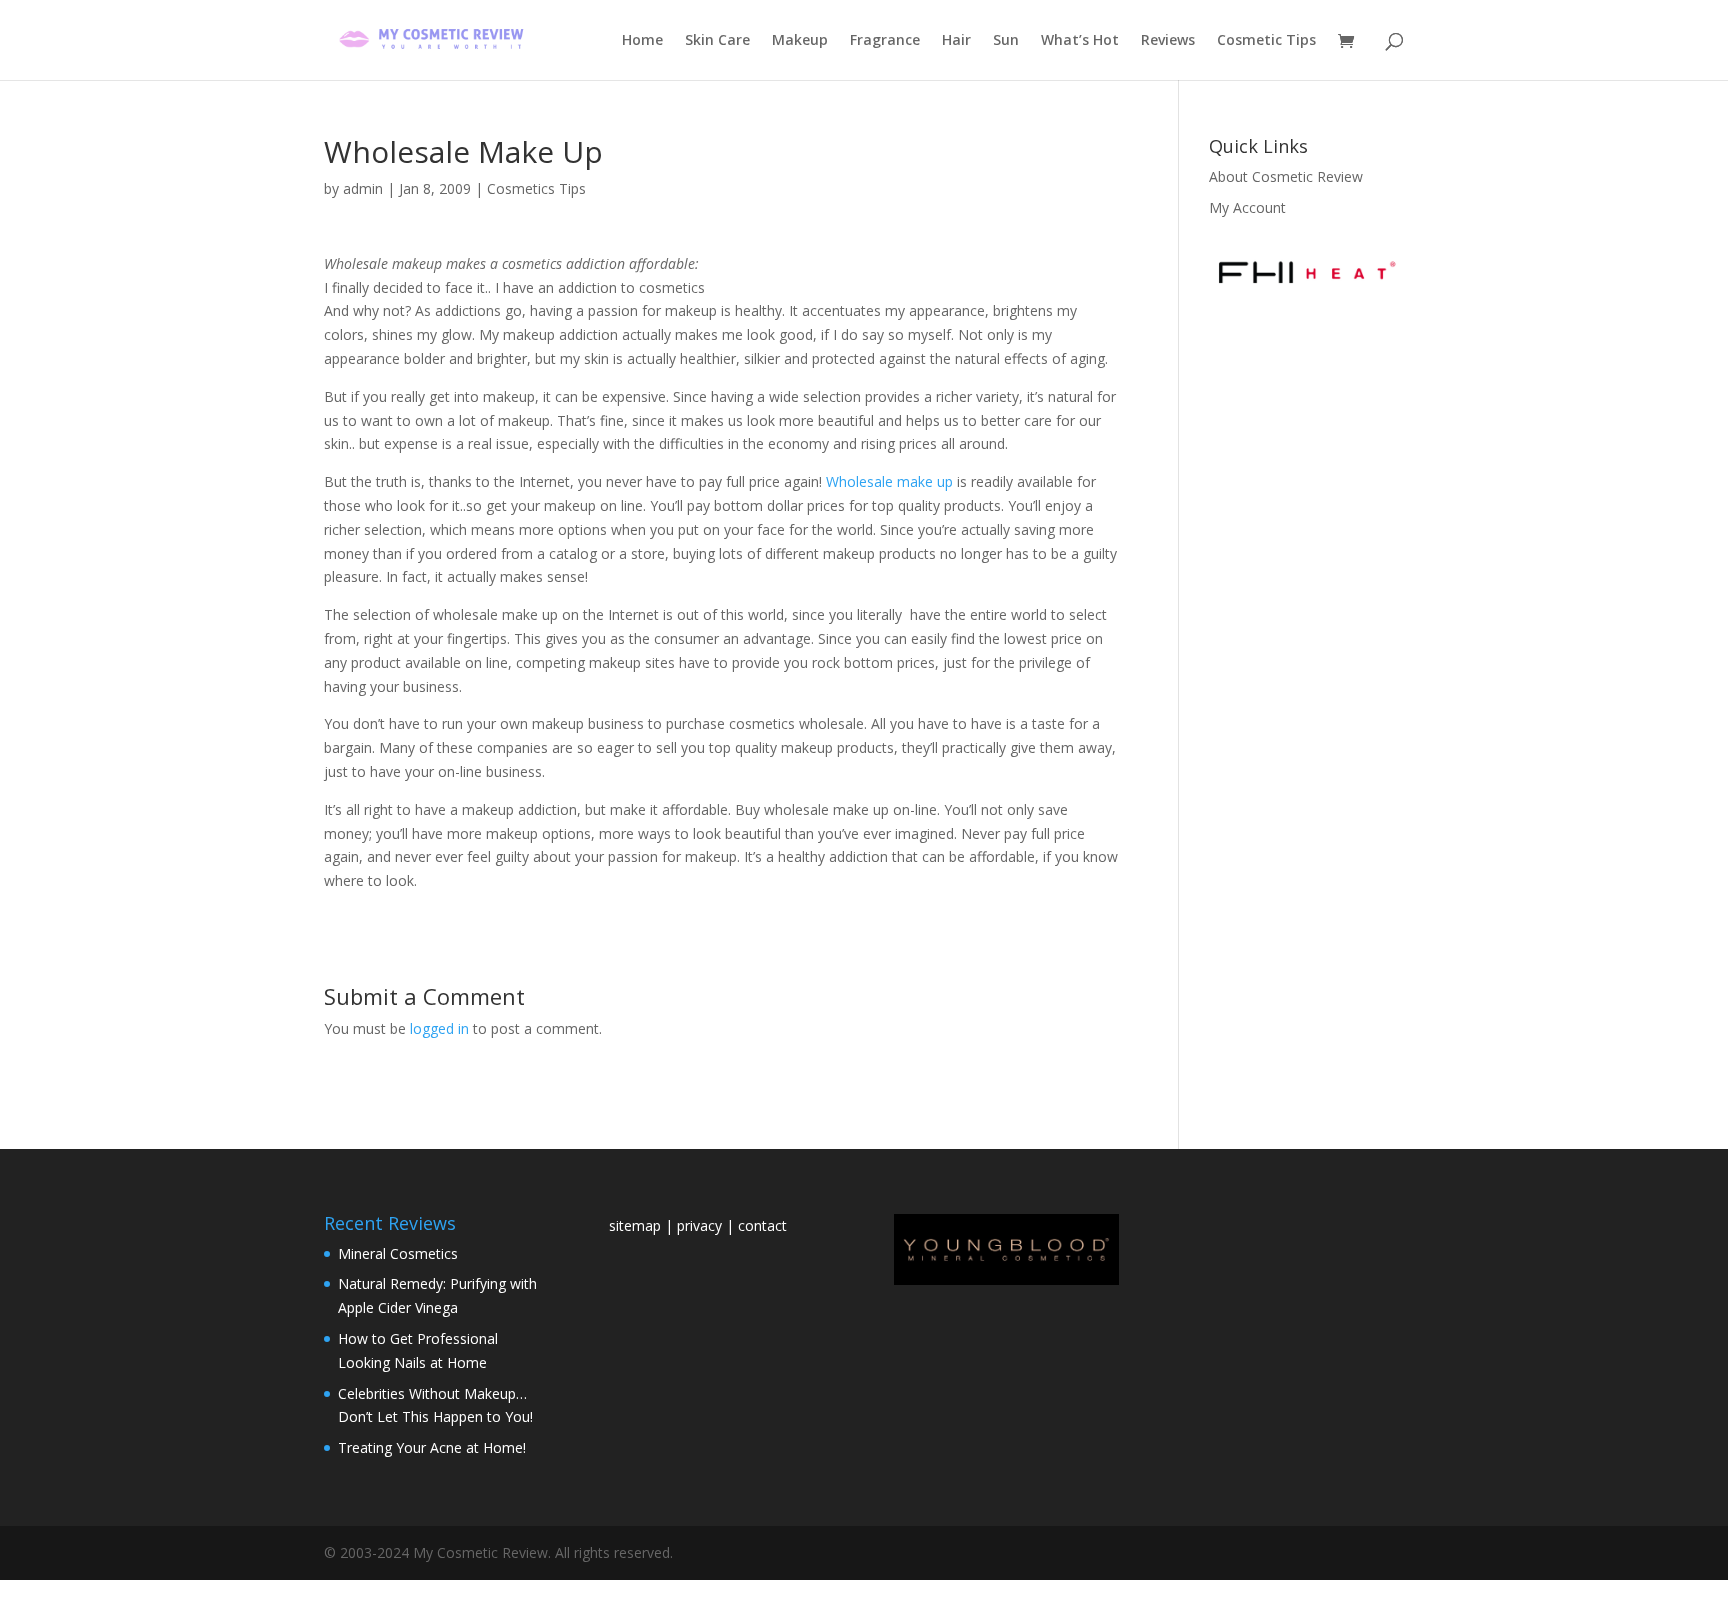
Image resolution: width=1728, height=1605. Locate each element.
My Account (1247, 207)
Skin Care (717, 41)
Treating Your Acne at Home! (432, 1447)
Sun (1006, 41)
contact (762, 1225)
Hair (956, 41)
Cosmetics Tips (536, 188)
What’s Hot (1080, 41)
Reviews (1168, 41)
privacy (699, 1225)
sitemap (637, 1225)
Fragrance (885, 41)
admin (363, 188)
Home (642, 41)
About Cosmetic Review (1286, 176)
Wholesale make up (889, 481)
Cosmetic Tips (1266, 41)
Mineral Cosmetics (398, 1253)
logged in (439, 1028)
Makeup (800, 41)
